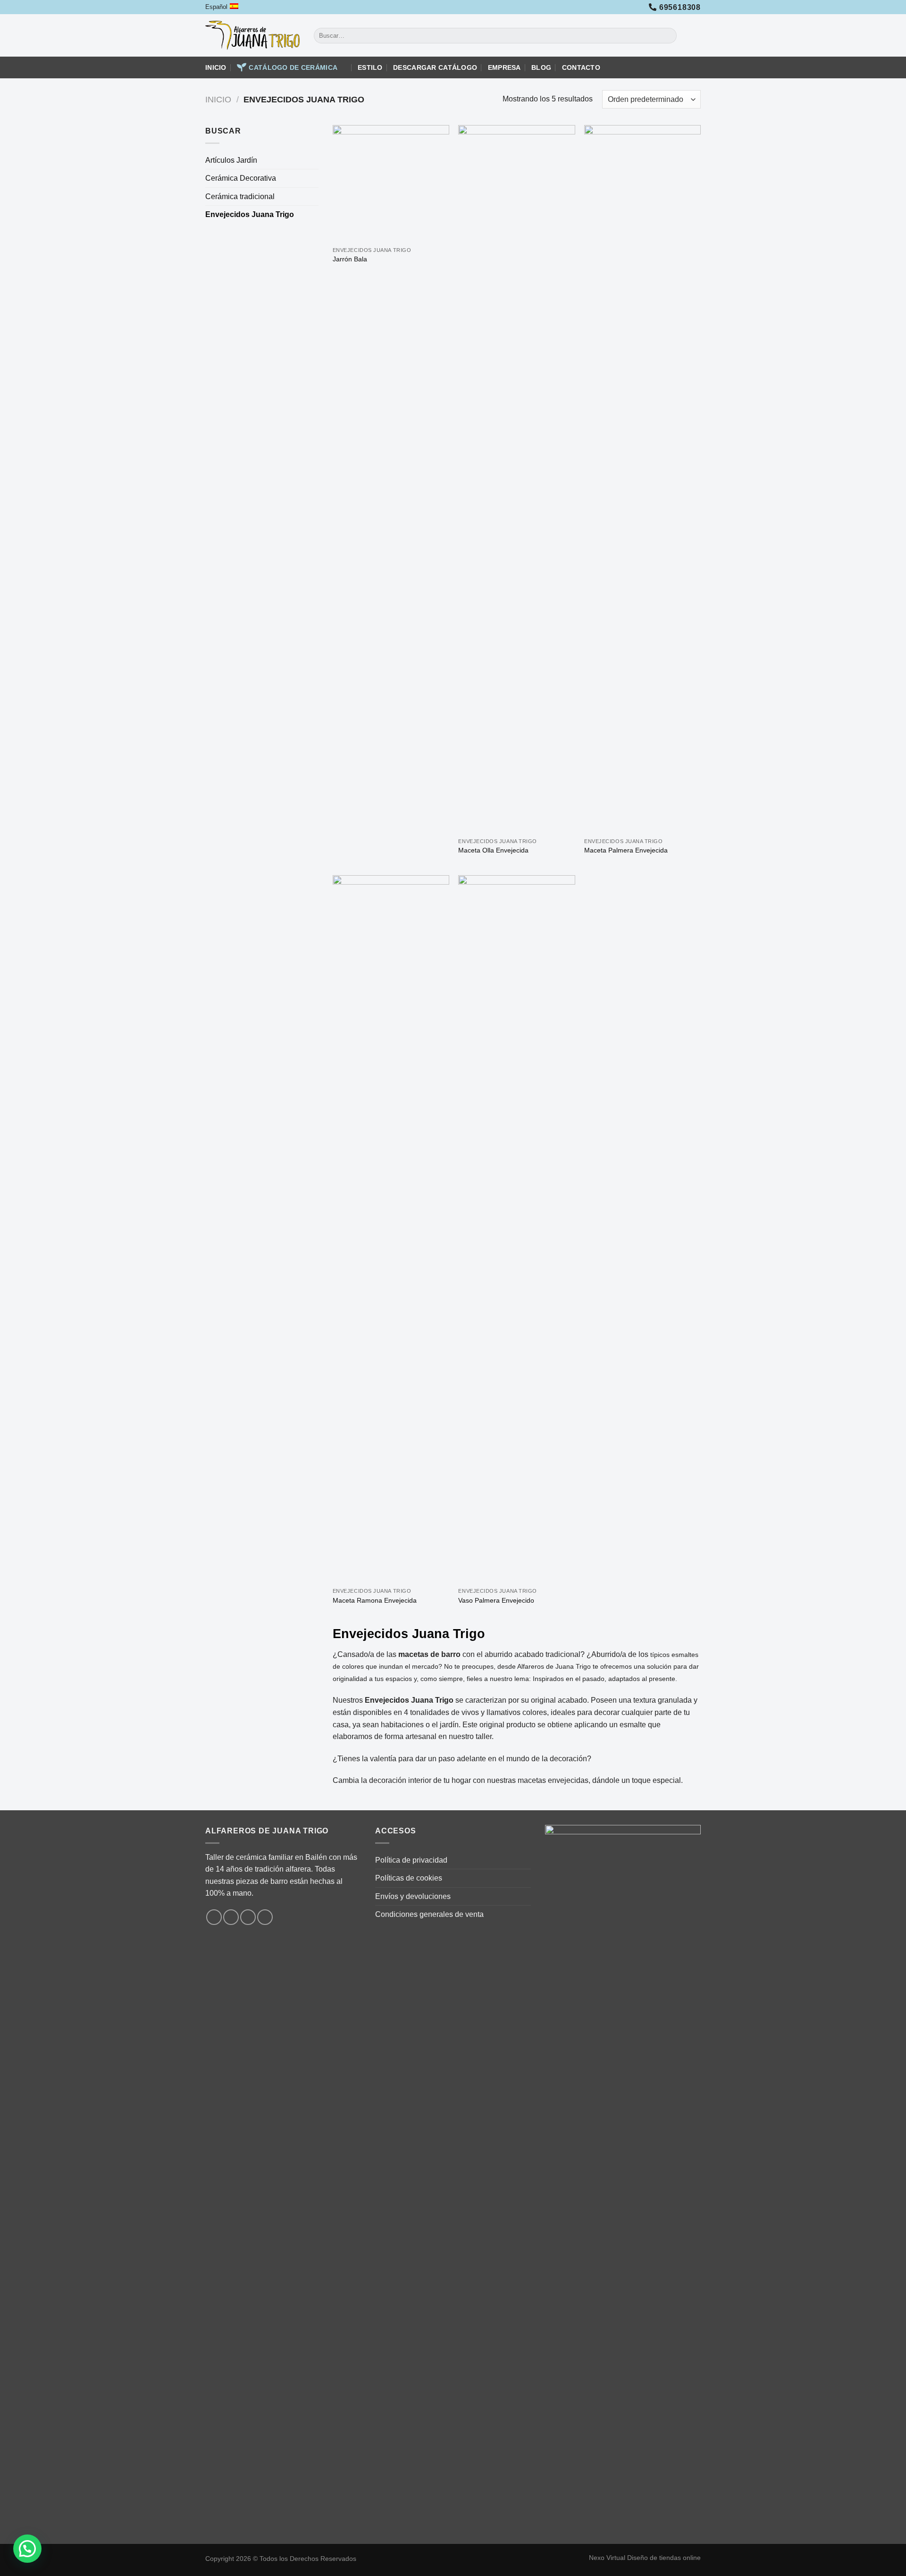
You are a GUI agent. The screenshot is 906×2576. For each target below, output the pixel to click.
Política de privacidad (411, 1860)
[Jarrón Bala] (391, 183)
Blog (541, 67)
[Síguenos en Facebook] (214, 1917)
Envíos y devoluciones (413, 1896)
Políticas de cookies (409, 1878)
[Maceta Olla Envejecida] (516, 479)
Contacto (581, 67)
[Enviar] (668, 36)
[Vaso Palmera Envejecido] (516, 1229)
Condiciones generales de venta (429, 1914)
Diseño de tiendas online (664, 2558)
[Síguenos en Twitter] (248, 1917)
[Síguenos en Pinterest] (265, 1917)
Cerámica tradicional (240, 197)
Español (216, 7)
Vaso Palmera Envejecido (496, 1600)
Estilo (370, 67)
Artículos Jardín (231, 160)
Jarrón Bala (350, 259)
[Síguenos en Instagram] (231, 1917)
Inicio (216, 67)
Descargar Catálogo (435, 67)
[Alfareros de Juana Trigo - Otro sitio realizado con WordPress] (252, 35)
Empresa (504, 67)
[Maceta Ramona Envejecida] (391, 1229)
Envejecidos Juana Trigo (250, 214)
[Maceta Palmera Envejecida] (642, 479)
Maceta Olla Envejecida (493, 850)
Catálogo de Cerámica (293, 67)
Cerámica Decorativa (241, 178)
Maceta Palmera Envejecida (626, 850)
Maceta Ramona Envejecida (375, 1600)
